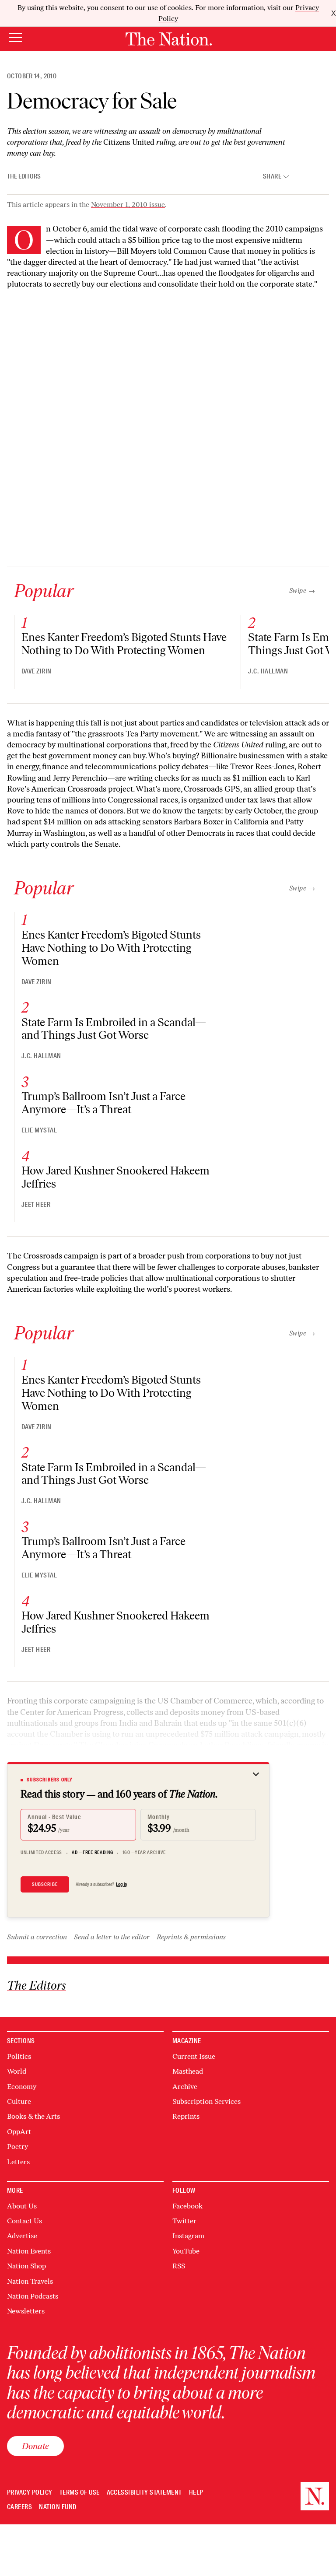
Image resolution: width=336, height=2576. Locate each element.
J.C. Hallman (268, 671)
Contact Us (24, 2221)
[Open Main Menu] (15, 38)
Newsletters (26, 2311)
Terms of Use (80, 2493)
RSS (179, 2266)
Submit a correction (37, 1937)
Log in (121, 1884)
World (17, 2071)
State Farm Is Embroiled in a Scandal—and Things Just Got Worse (114, 1029)
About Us (22, 2206)
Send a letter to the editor (112, 1937)
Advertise (22, 2236)
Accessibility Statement (144, 2493)
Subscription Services (206, 2101)
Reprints (186, 2116)
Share (272, 177)
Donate (35, 2446)
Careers (19, 2507)
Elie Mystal (39, 1130)
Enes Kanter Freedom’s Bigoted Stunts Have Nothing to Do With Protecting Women (124, 644)
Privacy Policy (30, 2493)
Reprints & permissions (191, 1937)
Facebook (187, 2206)
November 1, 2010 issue (128, 205)
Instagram (188, 2236)
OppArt (19, 2132)
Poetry (17, 2147)
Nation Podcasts (33, 2296)
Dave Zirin (37, 671)
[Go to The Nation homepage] (169, 39)
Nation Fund (58, 2507)
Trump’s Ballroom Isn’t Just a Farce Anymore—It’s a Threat (103, 1103)
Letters (18, 2162)
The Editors (24, 176)
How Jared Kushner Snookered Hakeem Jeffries (115, 1177)
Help (196, 2493)
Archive (185, 2087)
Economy (22, 2087)
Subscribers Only (50, 1780)
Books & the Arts (33, 2116)
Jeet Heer (36, 1205)
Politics (19, 2056)
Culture (19, 2101)
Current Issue (194, 2056)
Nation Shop (26, 2266)
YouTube (186, 2251)
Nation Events (29, 2251)
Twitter (184, 2221)
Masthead (188, 2071)
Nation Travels (30, 2281)
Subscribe (45, 1884)
